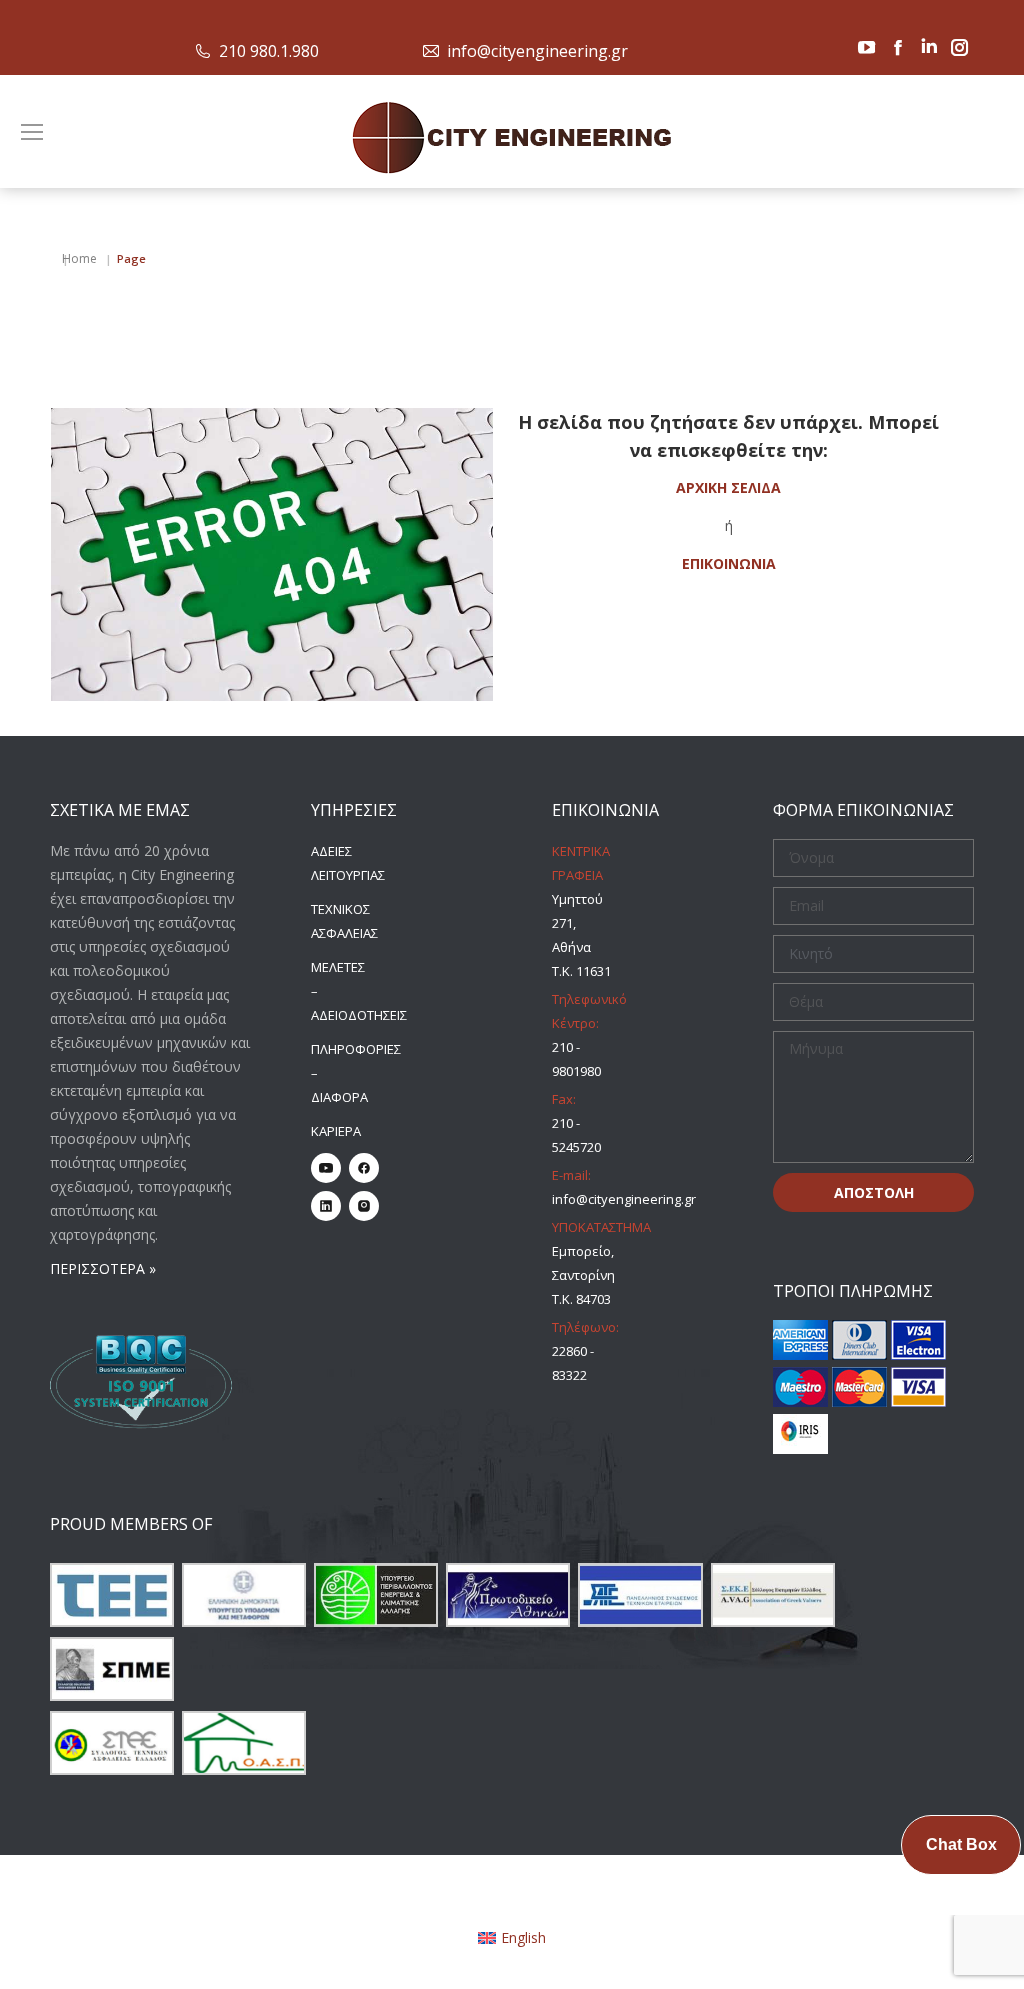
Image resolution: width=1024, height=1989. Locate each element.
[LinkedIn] (326, 1206)
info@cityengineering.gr (537, 51)
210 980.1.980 (269, 51)
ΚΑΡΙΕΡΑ (336, 1131)
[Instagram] (364, 1206)
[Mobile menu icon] (32, 132)
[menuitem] (512, 1938)
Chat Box (961, 1844)
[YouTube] (326, 1168)
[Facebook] (364, 1168)
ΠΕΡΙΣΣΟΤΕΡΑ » (103, 1268)
